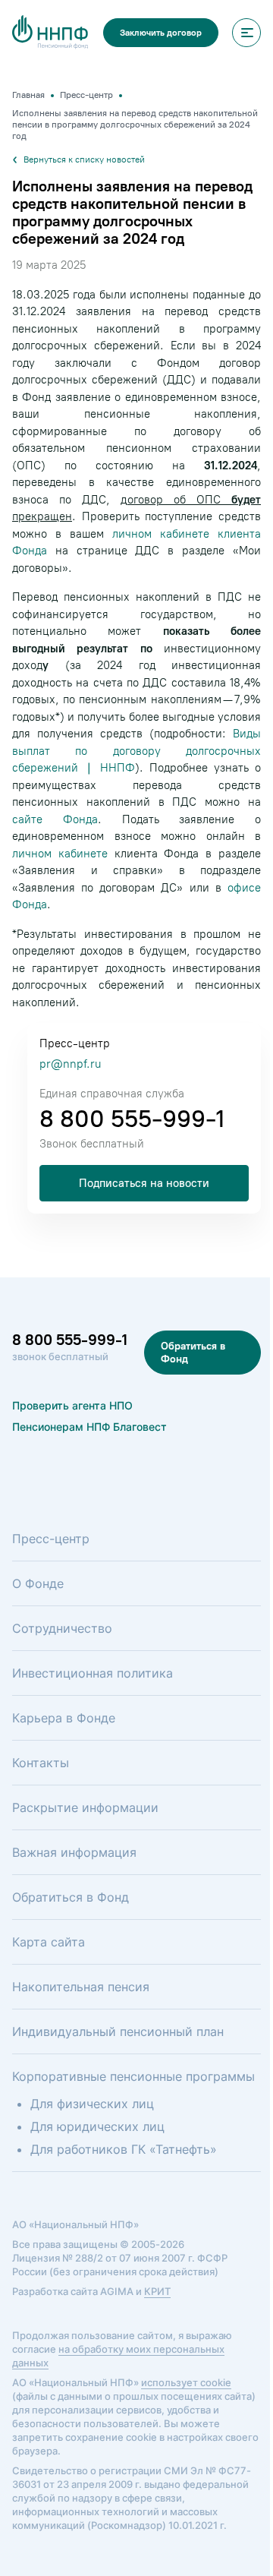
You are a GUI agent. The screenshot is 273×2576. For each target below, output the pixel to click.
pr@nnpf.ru (70, 1064)
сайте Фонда (55, 819)
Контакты (41, 1763)
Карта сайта (49, 1942)
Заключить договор (161, 33)
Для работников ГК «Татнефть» (124, 2149)
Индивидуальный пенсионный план (118, 2031)
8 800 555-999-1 (132, 1119)
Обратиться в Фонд (193, 1353)
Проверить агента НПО (72, 1405)
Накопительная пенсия (81, 1987)
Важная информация (74, 1852)
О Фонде (38, 1583)
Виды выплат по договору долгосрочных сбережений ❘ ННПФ (136, 751)
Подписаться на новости (144, 1183)
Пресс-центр (51, 1539)
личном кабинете (60, 854)
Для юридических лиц (97, 2126)
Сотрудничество (62, 1628)
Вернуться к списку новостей (84, 159)
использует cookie (186, 2382)
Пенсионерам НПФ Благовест (89, 1427)
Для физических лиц (92, 2104)
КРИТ (157, 2291)
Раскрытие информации (85, 1807)
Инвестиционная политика (93, 1673)
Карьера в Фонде (64, 1718)
